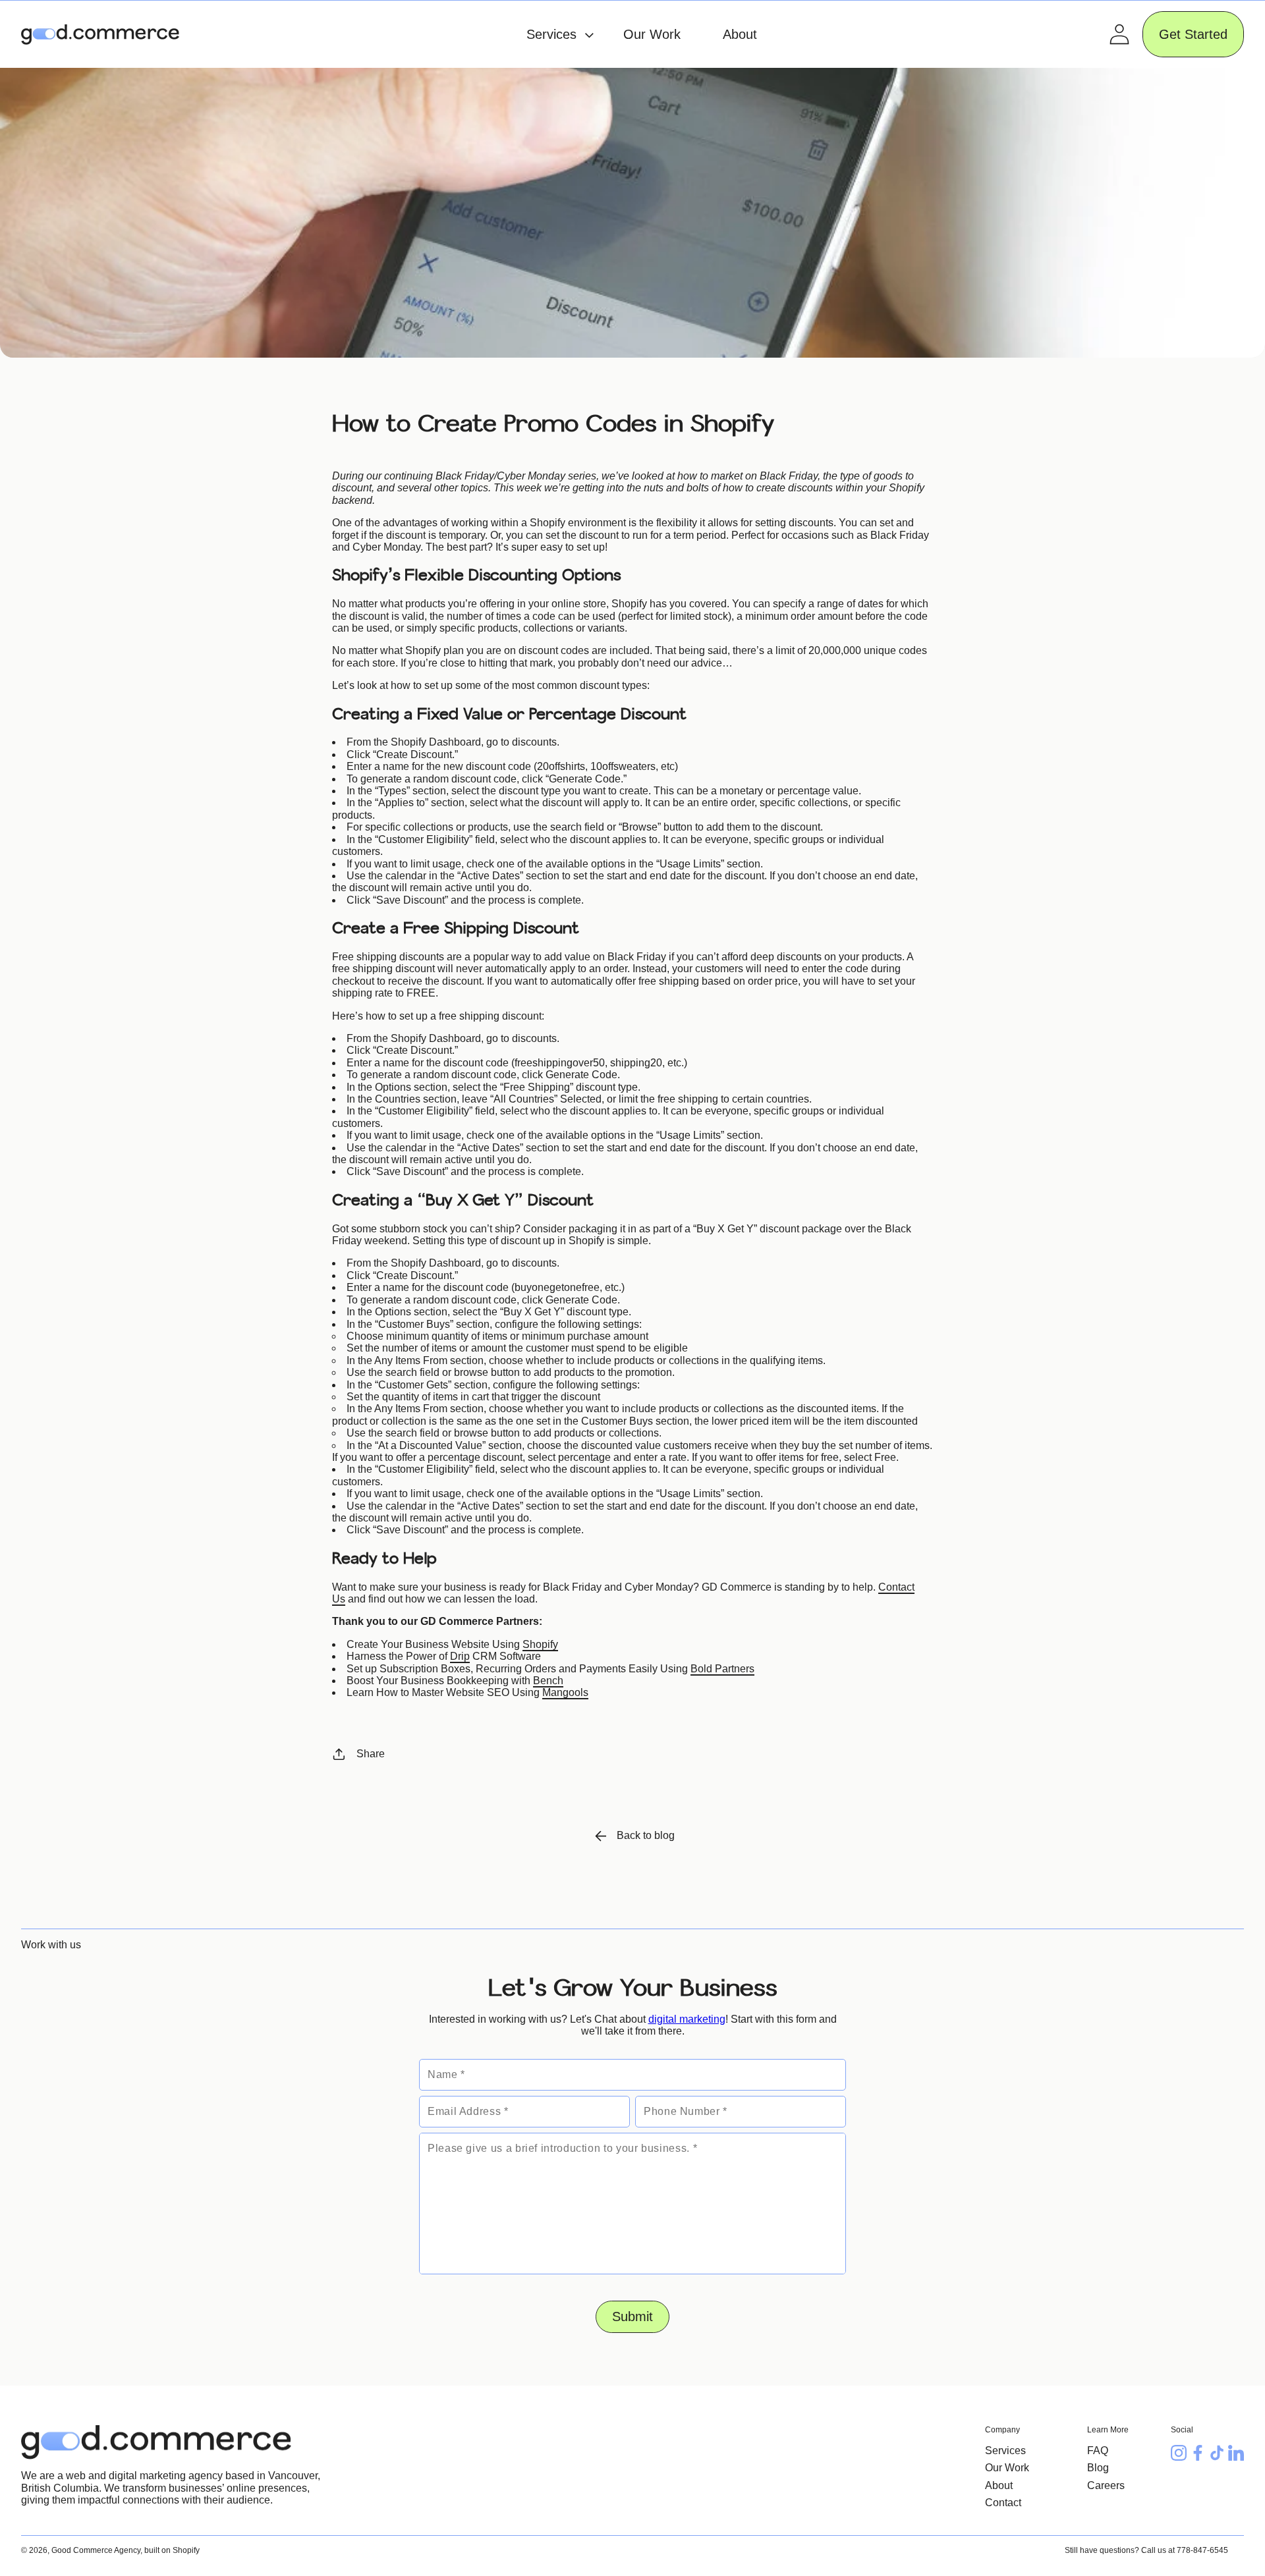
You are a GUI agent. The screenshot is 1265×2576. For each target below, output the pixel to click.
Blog (1098, 2468)
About (999, 2485)
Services (1005, 2451)
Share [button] (371, 1754)
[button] (553, 34)
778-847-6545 (1202, 2550)
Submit (632, 2316)
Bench (548, 1681)
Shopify (540, 1644)
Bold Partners (722, 1669)
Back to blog (646, 1835)
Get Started (1193, 34)
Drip (460, 1656)
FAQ (1098, 2451)
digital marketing (687, 2019)
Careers (1106, 2485)
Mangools (565, 1692)
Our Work (1007, 2468)
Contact (1003, 2503)
